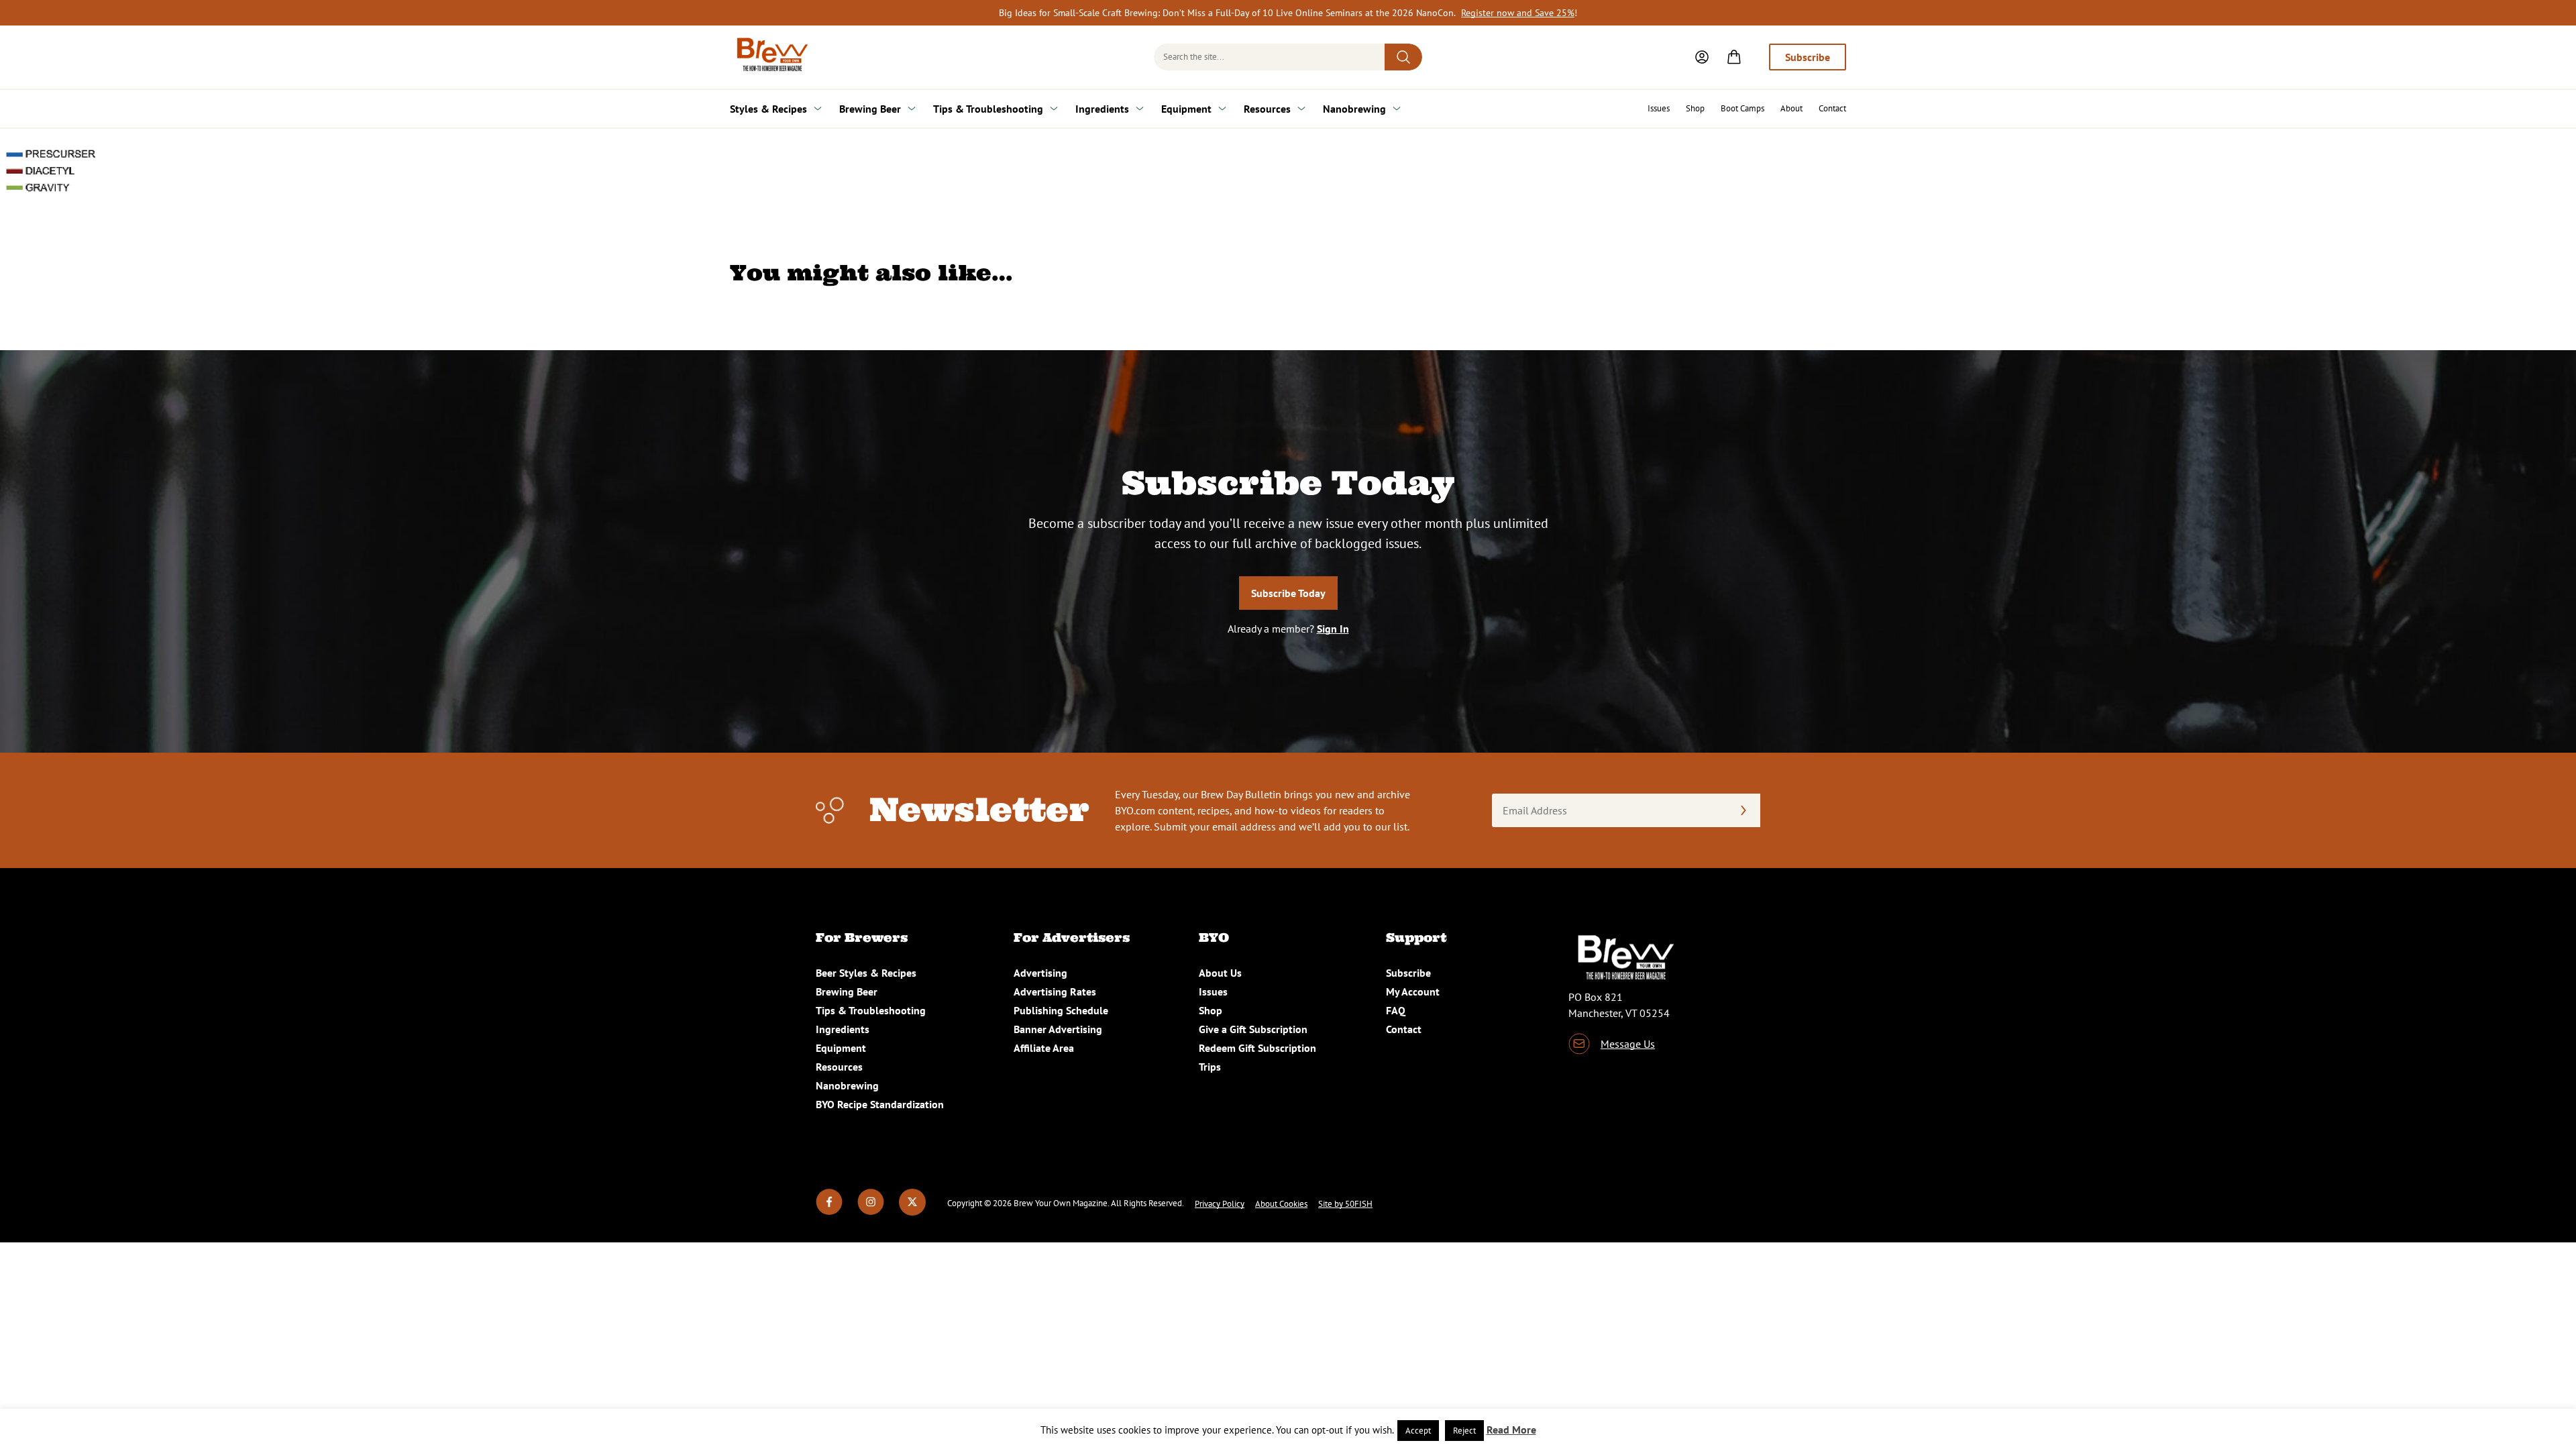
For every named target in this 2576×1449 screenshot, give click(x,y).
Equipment (1186, 109)
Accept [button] (1418, 1431)
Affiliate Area (1044, 1048)
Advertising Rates (1055, 991)
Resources (1267, 109)
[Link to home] (770, 57)
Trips (1210, 1067)
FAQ (1396, 1010)
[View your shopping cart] (1734, 57)
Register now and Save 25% (1518, 13)
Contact (1832, 108)
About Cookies (1281, 1204)
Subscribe (1808, 57)
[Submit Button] (1403, 57)
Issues (1659, 108)
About (1791, 108)
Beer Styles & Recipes (866, 973)
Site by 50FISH (1345, 1204)
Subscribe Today (1288, 593)
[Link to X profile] (912, 1212)
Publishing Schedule (1061, 1010)
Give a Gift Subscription (1253, 1029)
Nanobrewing (1354, 109)
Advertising (1040, 973)
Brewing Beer (870, 109)
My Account (1413, 991)
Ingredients (1102, 109)
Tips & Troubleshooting (988, 109)
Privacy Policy (1220, 1204)
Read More (1511, 1430)
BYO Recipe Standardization (880, 1104)
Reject (1464, 1431)
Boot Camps (1742, 108)
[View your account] (1702, 57)
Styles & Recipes (768, 109)
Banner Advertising (1058, 1029)
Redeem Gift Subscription (1257, 1048)
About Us (1220, 973)
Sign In (1333, 629)
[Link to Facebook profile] (829, 1212)
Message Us (1628, 1044)
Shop (1695, 108)
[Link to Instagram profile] (871, 1212)
